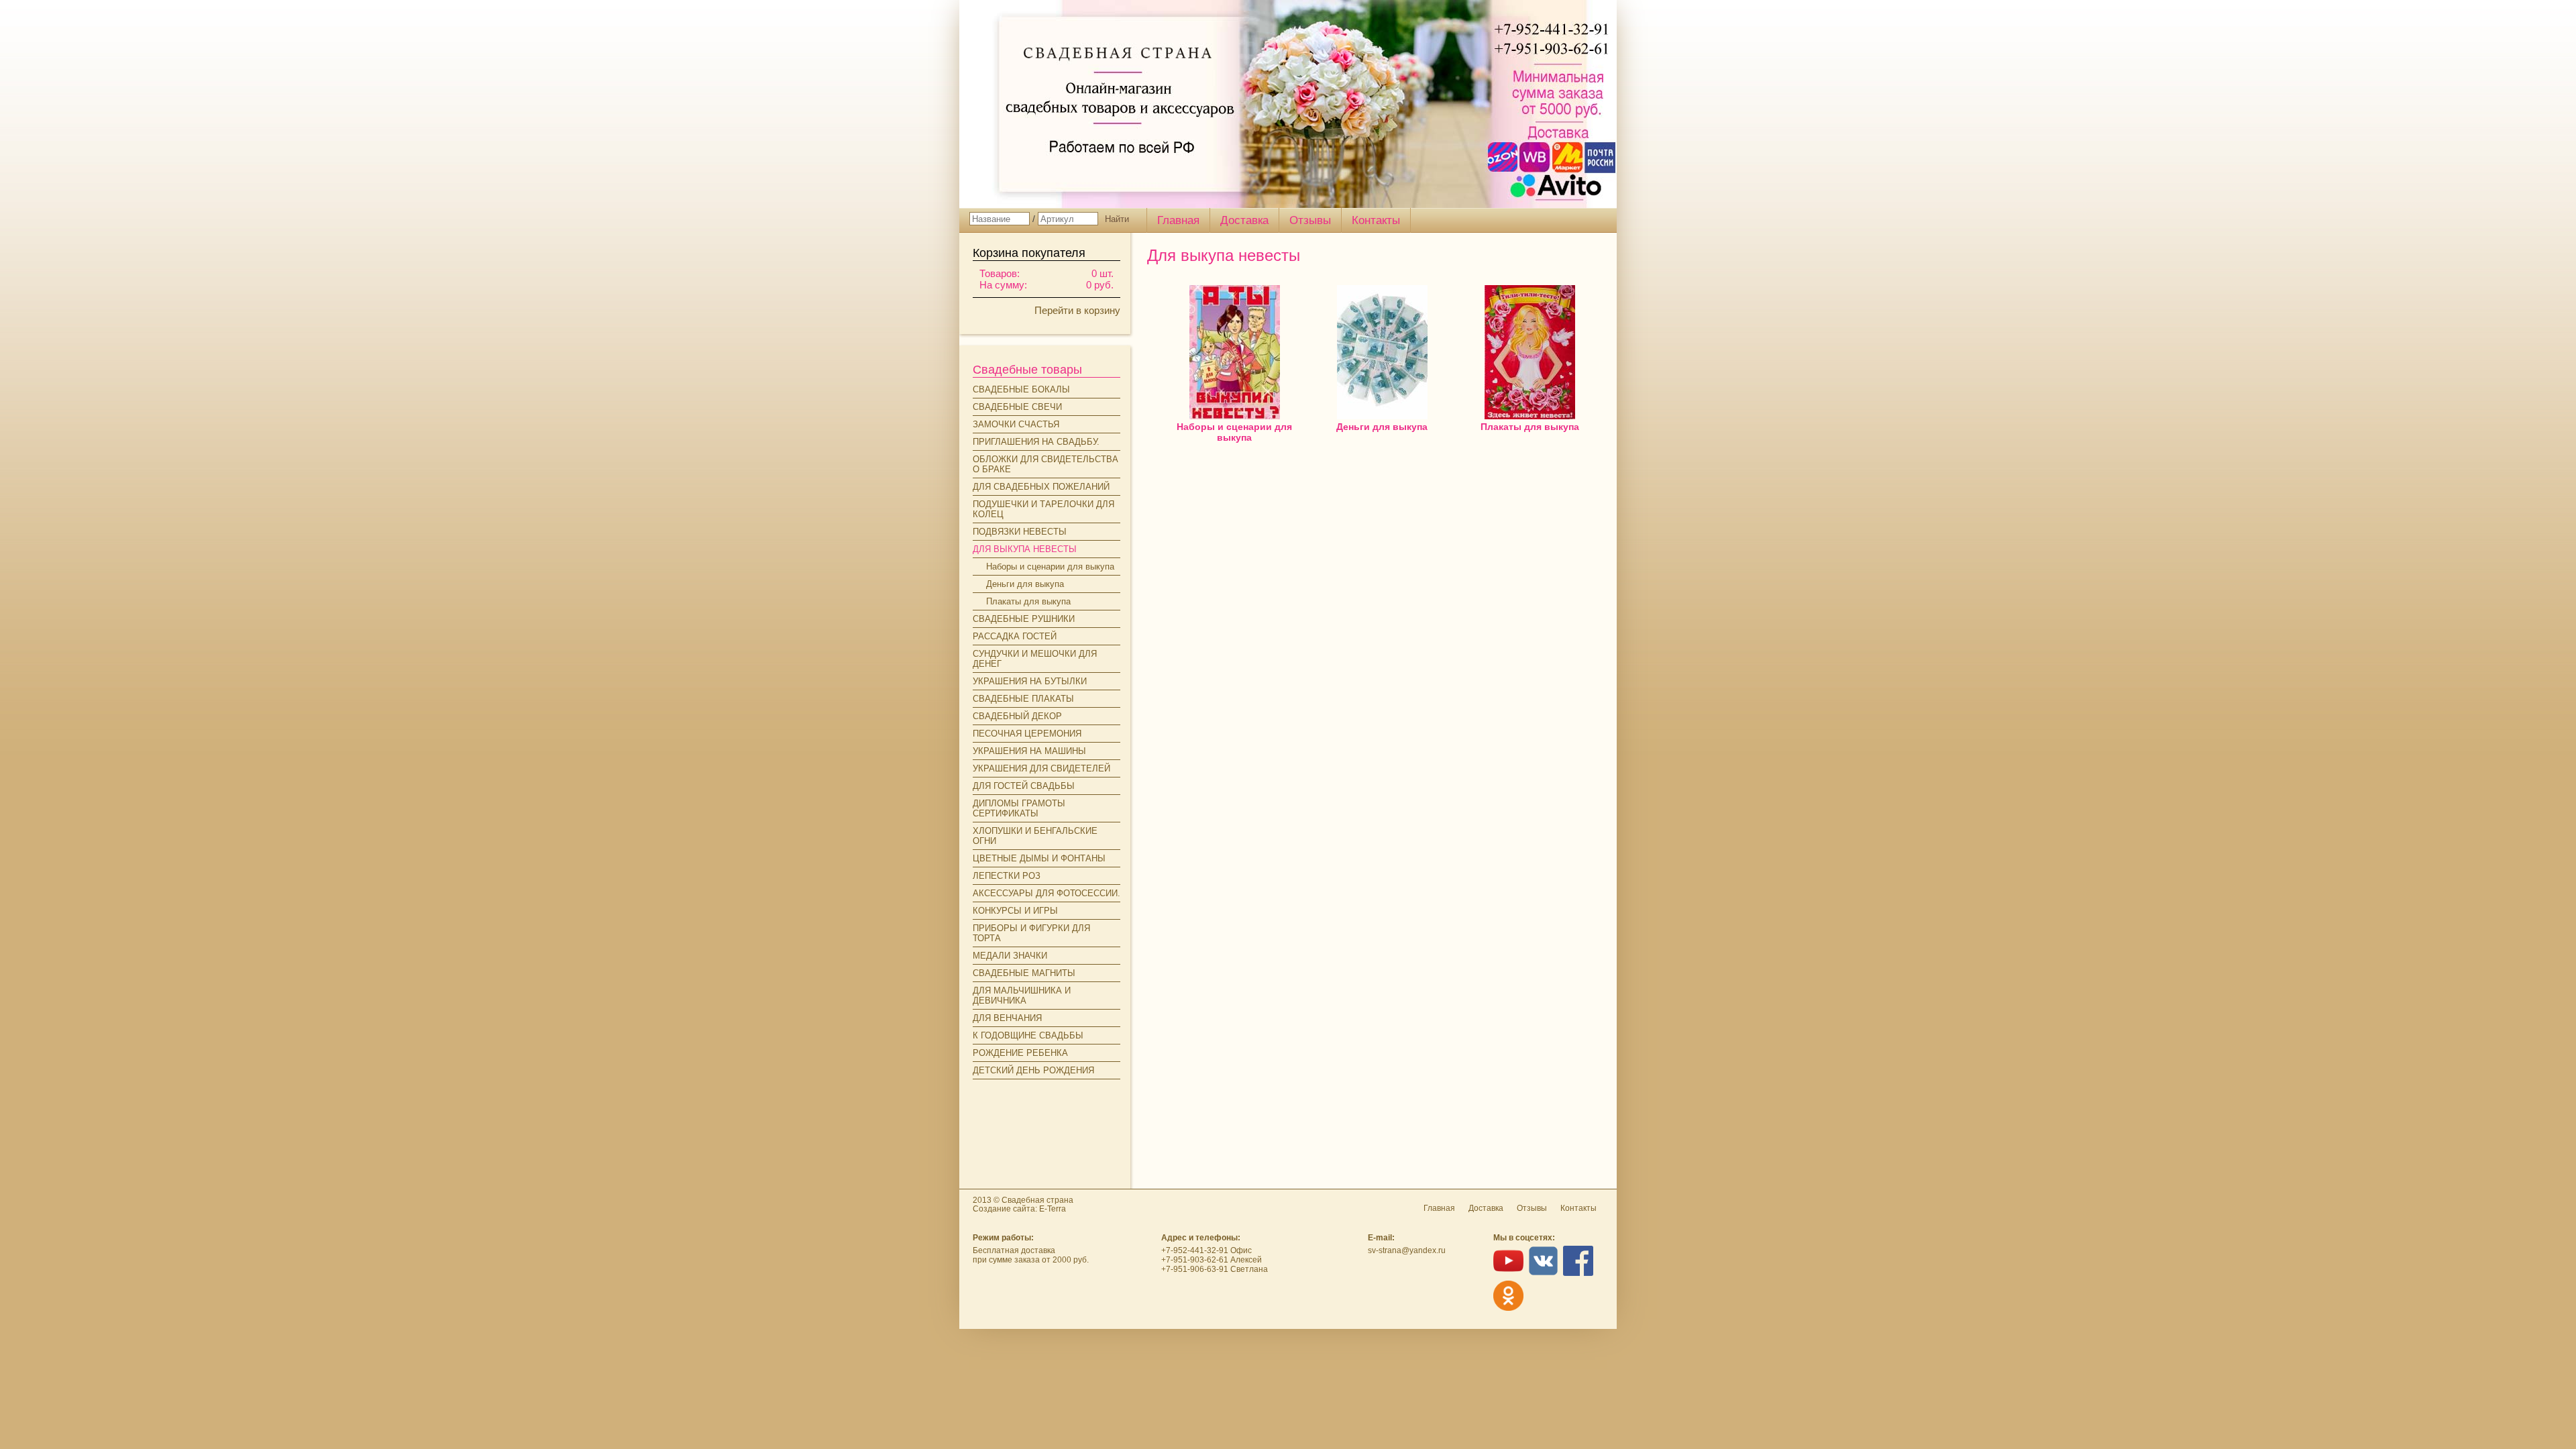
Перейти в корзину (1077, 310)
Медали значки (1010, 956)
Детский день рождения (1033, 1070)
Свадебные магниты (1024, 973)
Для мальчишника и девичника (1022, 996)
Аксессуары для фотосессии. (1046, 893)
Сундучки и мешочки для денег (1035, 659)
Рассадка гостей (1015, 636)
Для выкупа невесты (1025, 549)
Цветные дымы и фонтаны (1039, 858)
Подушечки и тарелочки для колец (1043, 509)
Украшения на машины (1029, 751)
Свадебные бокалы (1021, 389)
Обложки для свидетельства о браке (1045, 464)
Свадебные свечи (1017, 407)
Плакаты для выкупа (1028, 601)
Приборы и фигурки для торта (1031, 933)
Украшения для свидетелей (1041, 768)
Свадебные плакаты (1023, 699)
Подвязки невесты (1020, 532)
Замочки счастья (1016, 424)
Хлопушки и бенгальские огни (1035, 836)
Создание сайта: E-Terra (1019, 1209)
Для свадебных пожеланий (1041, 487)
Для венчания (1007, 1018)
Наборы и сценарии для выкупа (1050, 567)
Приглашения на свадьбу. (1036, 442)
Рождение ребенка (1020, 1053)
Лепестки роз (1007, 876)
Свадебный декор (1017, 716)
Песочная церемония (1027, 734)
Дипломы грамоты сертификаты (1019, 808)
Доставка (1244, 220)
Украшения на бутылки (1030, 681)
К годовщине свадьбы (1028, 1035)
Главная (1178, 220)
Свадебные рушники (1024, 619)
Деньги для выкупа (1025, 584)
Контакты (1376, 220)
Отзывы (1310, 220)
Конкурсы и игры (1015, 911)
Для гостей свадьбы (1024, 786)
